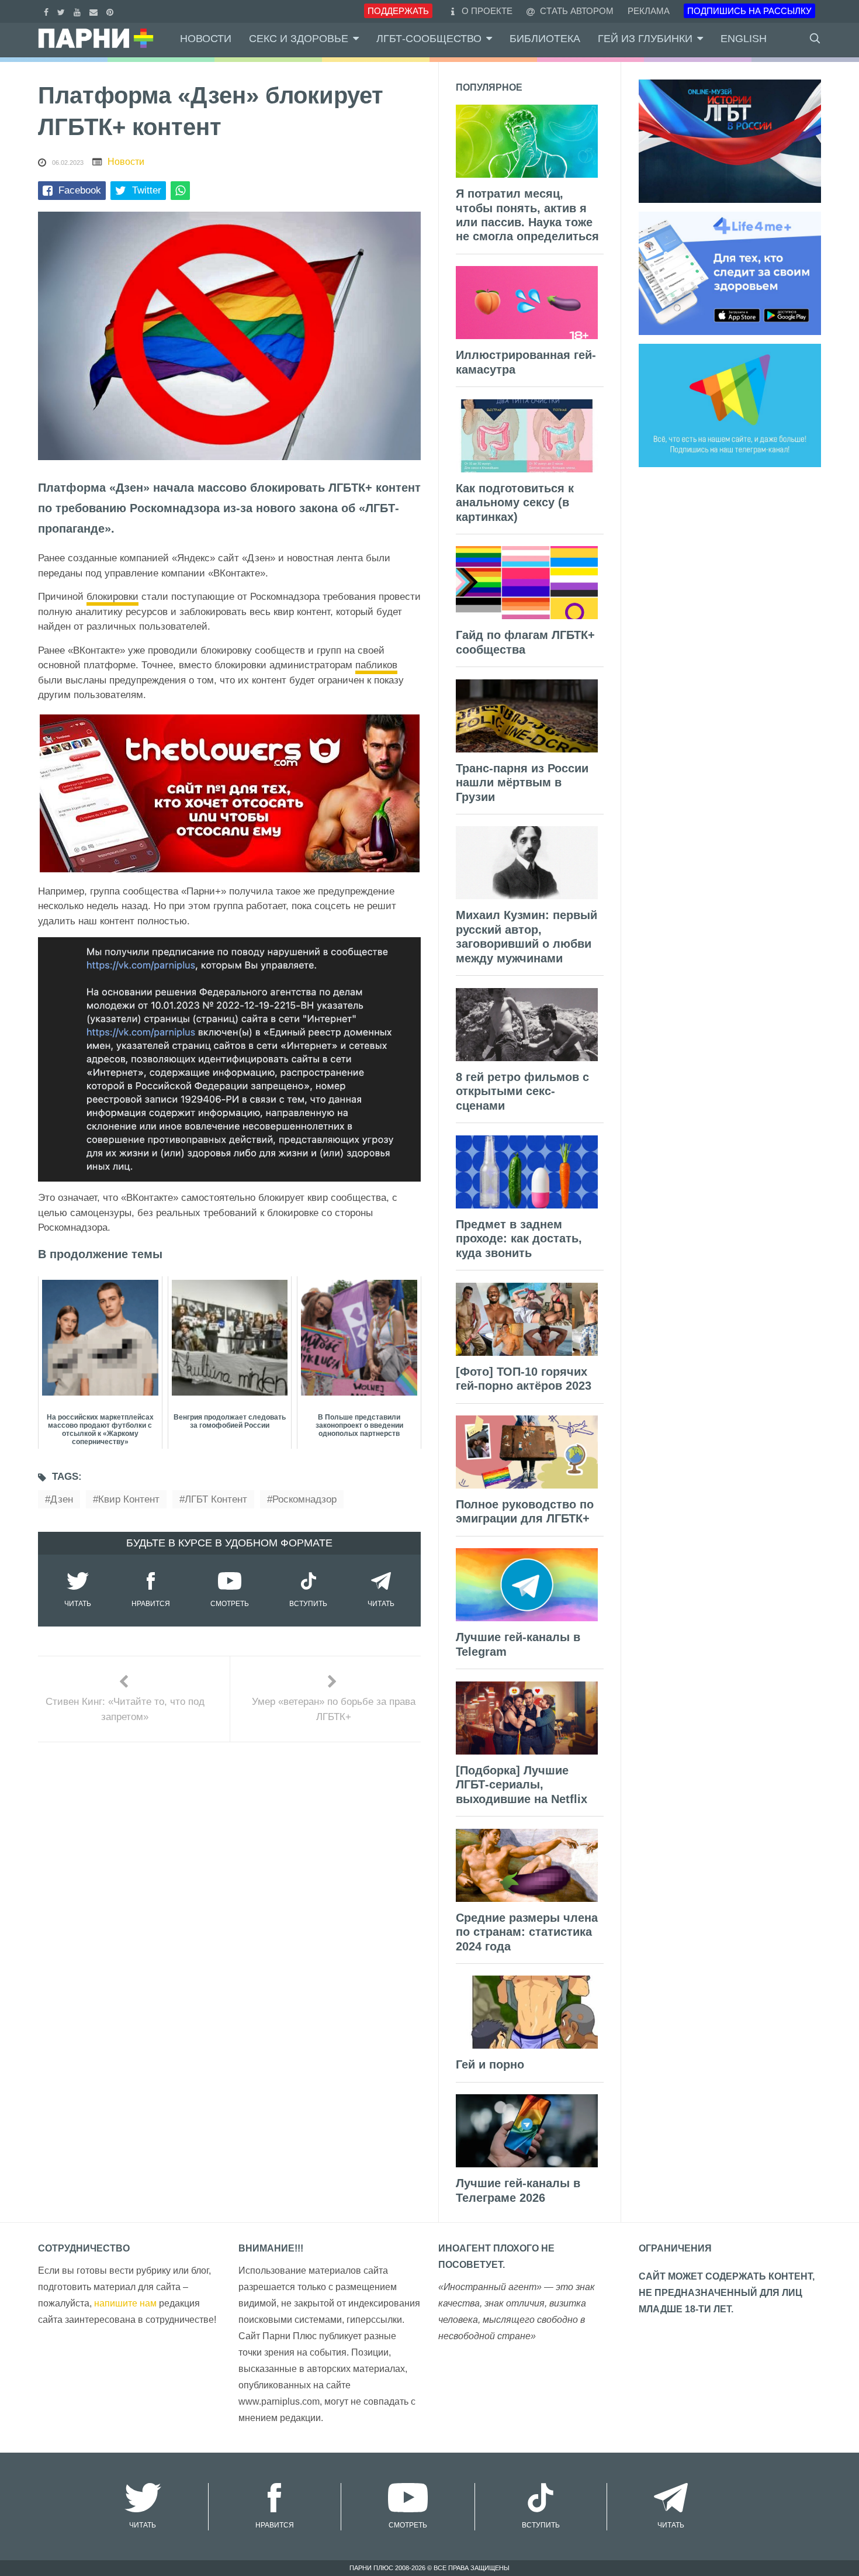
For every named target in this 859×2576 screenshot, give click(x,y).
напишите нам (125, 2303)
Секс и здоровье (299, 39)
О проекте (487, 11)
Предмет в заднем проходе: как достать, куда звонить (519, 1239)
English (744, 39)
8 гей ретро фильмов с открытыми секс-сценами (522, 1091)
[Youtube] (79, 11)
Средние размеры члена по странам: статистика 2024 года (527, 1932)
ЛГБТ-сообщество (429, 39)
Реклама (649, 11)
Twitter (147, 190)
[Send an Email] (95, 11)
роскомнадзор (304, 1499)
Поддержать (398, 11)
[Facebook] (48, 11)
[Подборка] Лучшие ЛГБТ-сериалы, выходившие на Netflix (522, 1785)
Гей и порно (490, 2064)
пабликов (376, 665)
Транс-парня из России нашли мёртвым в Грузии (522, 783)
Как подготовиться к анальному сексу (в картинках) (515, 503)
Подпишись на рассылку (749, 11)
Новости (206, 39)
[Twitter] (63, 11)
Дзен (62, 1499)
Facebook (80, 190)
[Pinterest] (111, 11)
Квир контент (129, 1499)
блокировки (112, 597)
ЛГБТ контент (216, 1499)
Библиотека (545, 39)
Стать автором (576, 11)
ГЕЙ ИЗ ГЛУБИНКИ (645, 39)
